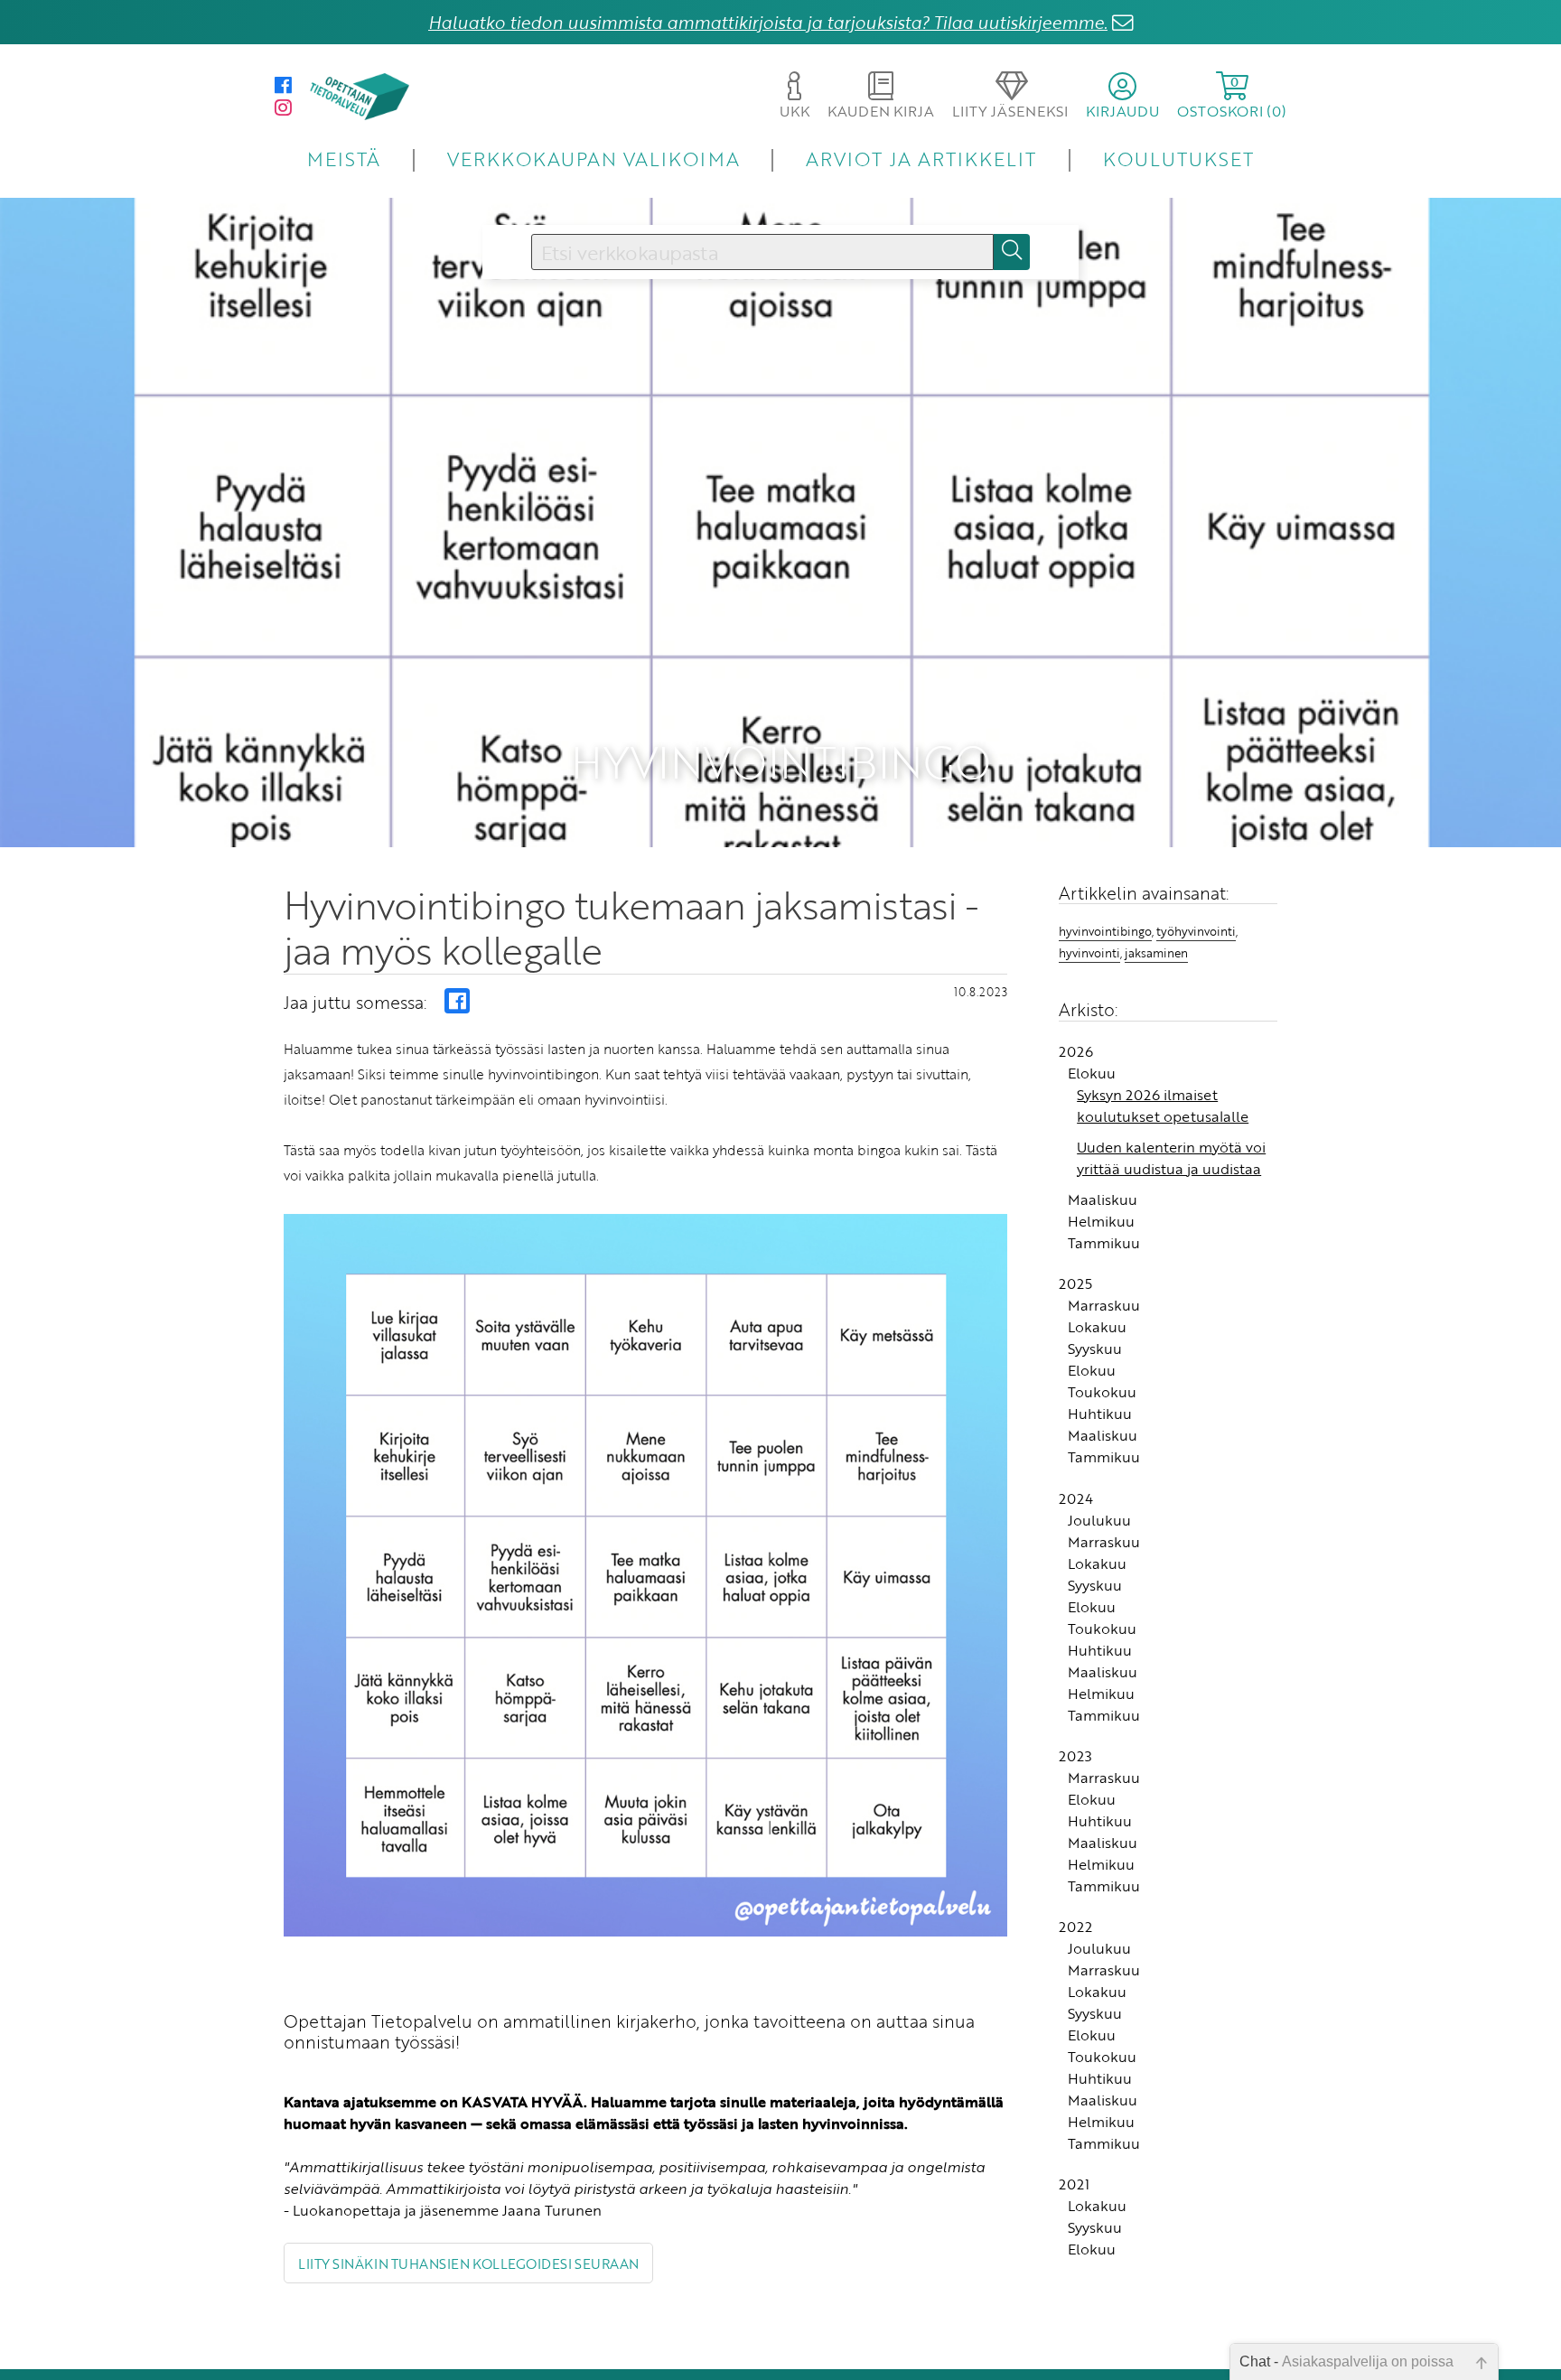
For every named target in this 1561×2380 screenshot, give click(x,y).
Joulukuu (1099, 1520)
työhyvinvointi (1196, 931)
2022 (1075, 1927)
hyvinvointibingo (1105, 931)
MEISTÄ (344, 159)
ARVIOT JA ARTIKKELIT (921, 159)
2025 (1075, 1283)
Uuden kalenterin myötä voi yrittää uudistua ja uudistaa (1171, 1158)
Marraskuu (1104, 1305)
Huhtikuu (1100, 1414)
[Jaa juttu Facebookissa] (457, 1001)
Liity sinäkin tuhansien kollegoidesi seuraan (468, 2263)
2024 (1076, 1498)
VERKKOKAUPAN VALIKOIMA (594, 159)
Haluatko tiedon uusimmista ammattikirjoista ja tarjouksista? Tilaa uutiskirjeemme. (768, 22)
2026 (1076, 1051)
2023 (1075, 1756)
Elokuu (1092, 1073)
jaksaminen (1156, 953)
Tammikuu (1104, 1243)
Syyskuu (1095, 1349)
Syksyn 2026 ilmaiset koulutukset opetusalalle (1163, 1106)
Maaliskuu (1103, 1199)
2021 (1074, 2184)
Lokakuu (1097, 1327)
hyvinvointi (1089, 953)
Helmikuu (1101, 1221)
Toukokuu (1102, 1392)
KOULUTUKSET (1178, 159)
